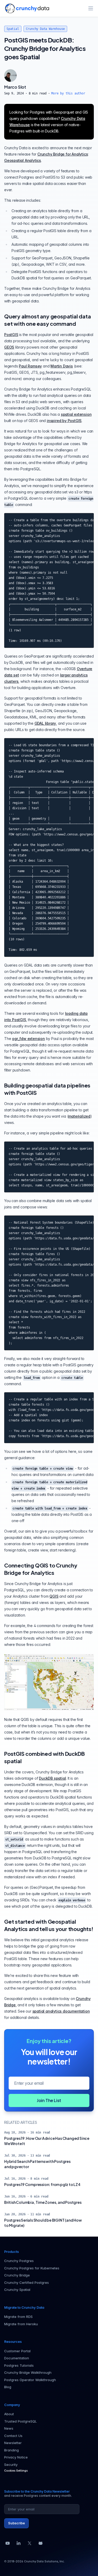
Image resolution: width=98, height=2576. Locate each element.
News (9, 2428)
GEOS (9, 347)
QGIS (54, 1596)
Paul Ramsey (30, 366)
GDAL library (45, 723)
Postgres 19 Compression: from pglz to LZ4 (42, 2184)
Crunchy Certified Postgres (27, 2282)
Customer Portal (17, 2351)
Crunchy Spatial (17, 2290)
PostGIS (11, 335)
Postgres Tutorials (19, 2365)
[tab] (10, 76)
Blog (8, 2387)
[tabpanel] (49, 90)
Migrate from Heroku (21, 2324)
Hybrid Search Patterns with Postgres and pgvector (37, 2164)
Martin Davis (62, 366)
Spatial (13, 29)
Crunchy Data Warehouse (45, 29)
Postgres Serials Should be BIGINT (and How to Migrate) (43, 2223)
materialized (79, 1116)
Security (11, 2465)
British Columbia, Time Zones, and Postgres (43, 2202)
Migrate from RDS (18, 2317)
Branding (11, 2450)
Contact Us (13, 2436)
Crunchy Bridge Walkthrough (28, 2372)
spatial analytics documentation (61, 2011)
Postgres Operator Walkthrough (30, 2380)
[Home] (27, 8)
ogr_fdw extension (28, 1039)
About (9, 2414)
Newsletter (13, 2443)
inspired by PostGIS (64, 421)
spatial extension (76, 414)
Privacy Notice (16, 2457)
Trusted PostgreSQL (21, 2421)
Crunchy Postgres (19, 2261)
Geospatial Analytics (23, 160)
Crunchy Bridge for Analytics (63, 154)
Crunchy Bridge (17, 2275)
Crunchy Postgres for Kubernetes (32, 2268)
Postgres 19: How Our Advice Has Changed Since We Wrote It (47, 2141)
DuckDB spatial (52, 1778)
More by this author (68, 93)
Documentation (17, 2358)
